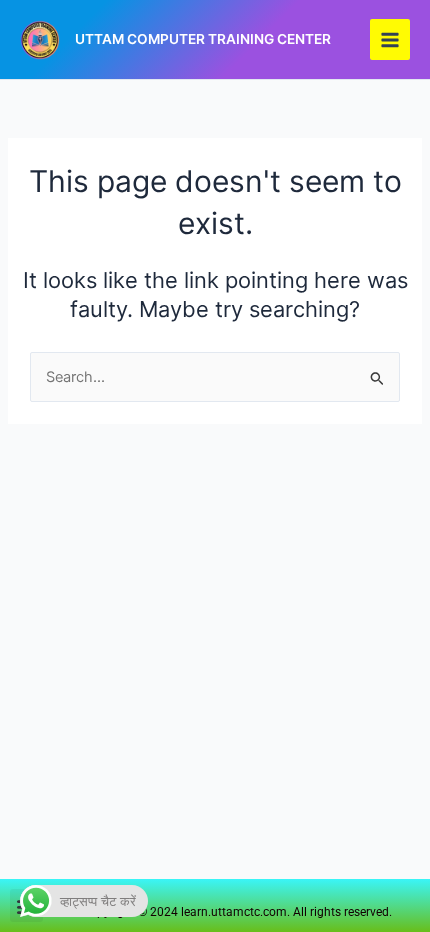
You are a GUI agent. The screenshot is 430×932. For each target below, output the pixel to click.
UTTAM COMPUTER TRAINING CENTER (203, 39)
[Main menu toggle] (390, 39)
